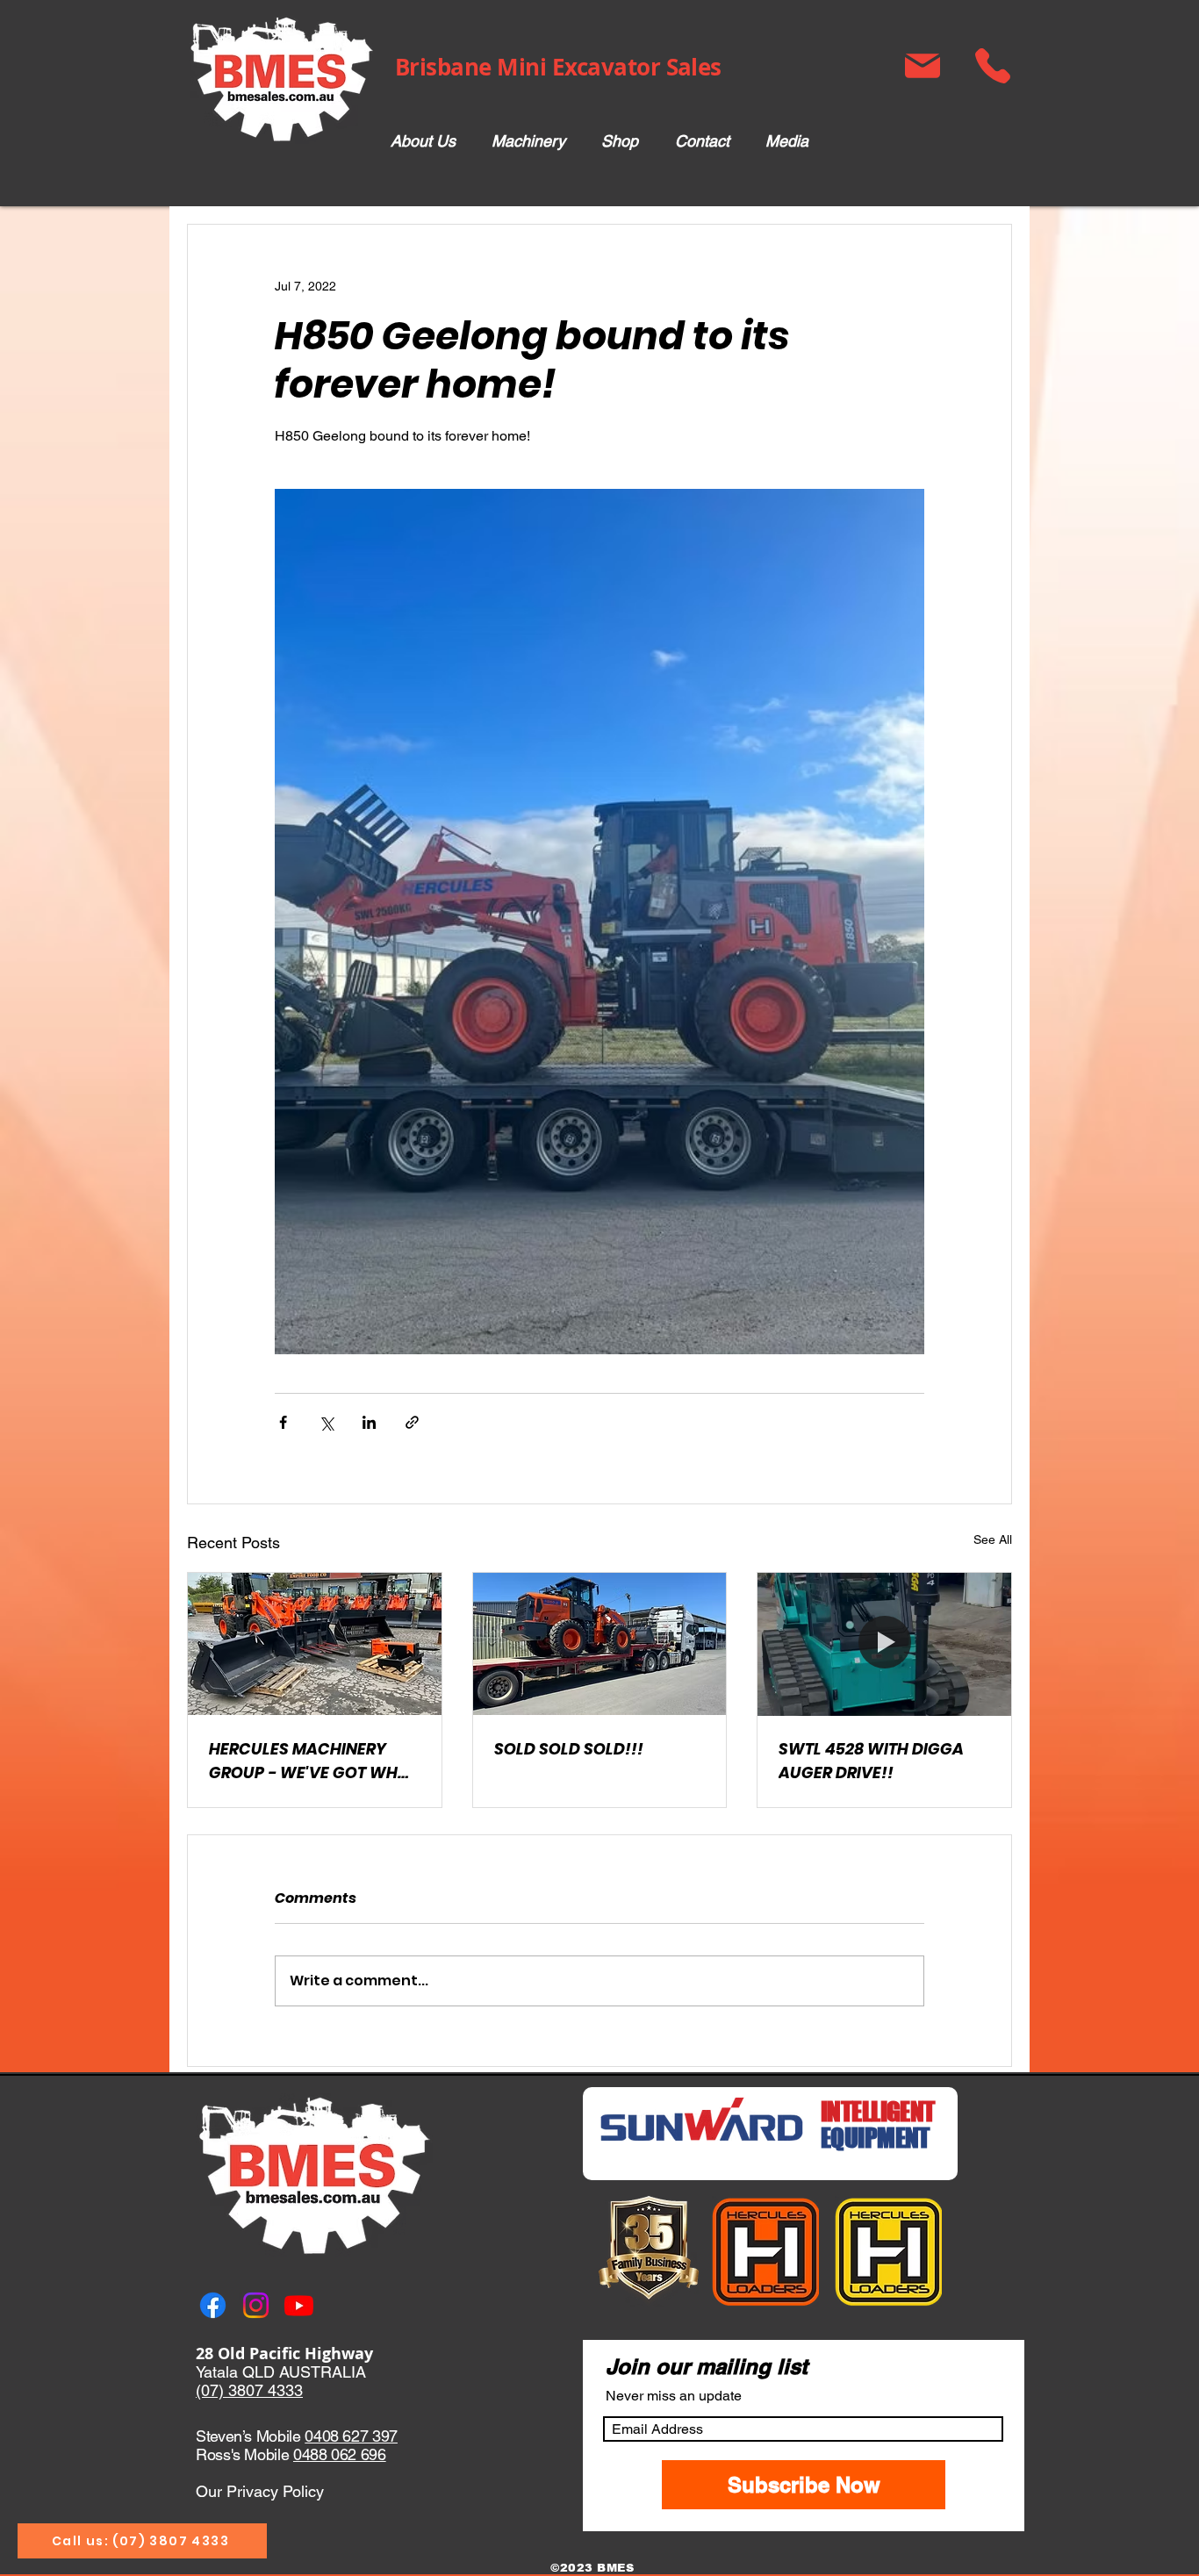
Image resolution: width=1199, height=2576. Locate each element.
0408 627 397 (351, 2436)
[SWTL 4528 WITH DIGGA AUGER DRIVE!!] (884, 1644)
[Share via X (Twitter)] (326, 1422)
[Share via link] (412, 1422)
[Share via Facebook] (283, 1422)
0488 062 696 (340, 2454)
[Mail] (922, 66)
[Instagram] (256, 2305)
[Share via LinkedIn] (369, 1422)
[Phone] (992, 66)
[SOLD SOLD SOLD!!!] (600, 1644)
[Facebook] (213, 2305)
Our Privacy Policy (260, 2491)
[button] (528, 142)
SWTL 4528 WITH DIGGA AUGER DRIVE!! (871, 1761)
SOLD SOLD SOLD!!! (569, 1749)
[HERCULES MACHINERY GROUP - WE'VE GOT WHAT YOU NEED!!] (315, 1644)
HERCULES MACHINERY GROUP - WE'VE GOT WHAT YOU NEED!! (313, 1761)
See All (993, 1539)
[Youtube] (299, 2305)
